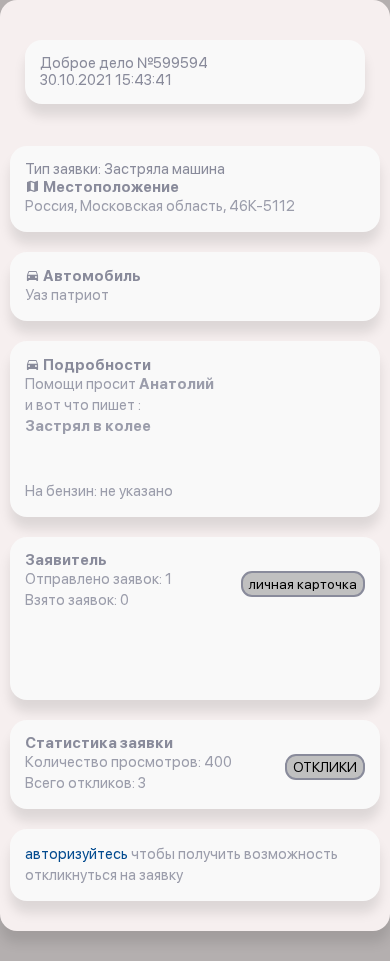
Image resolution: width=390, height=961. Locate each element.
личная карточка (303, 584)
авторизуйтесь (78, 854)
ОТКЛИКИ (325, 767)
